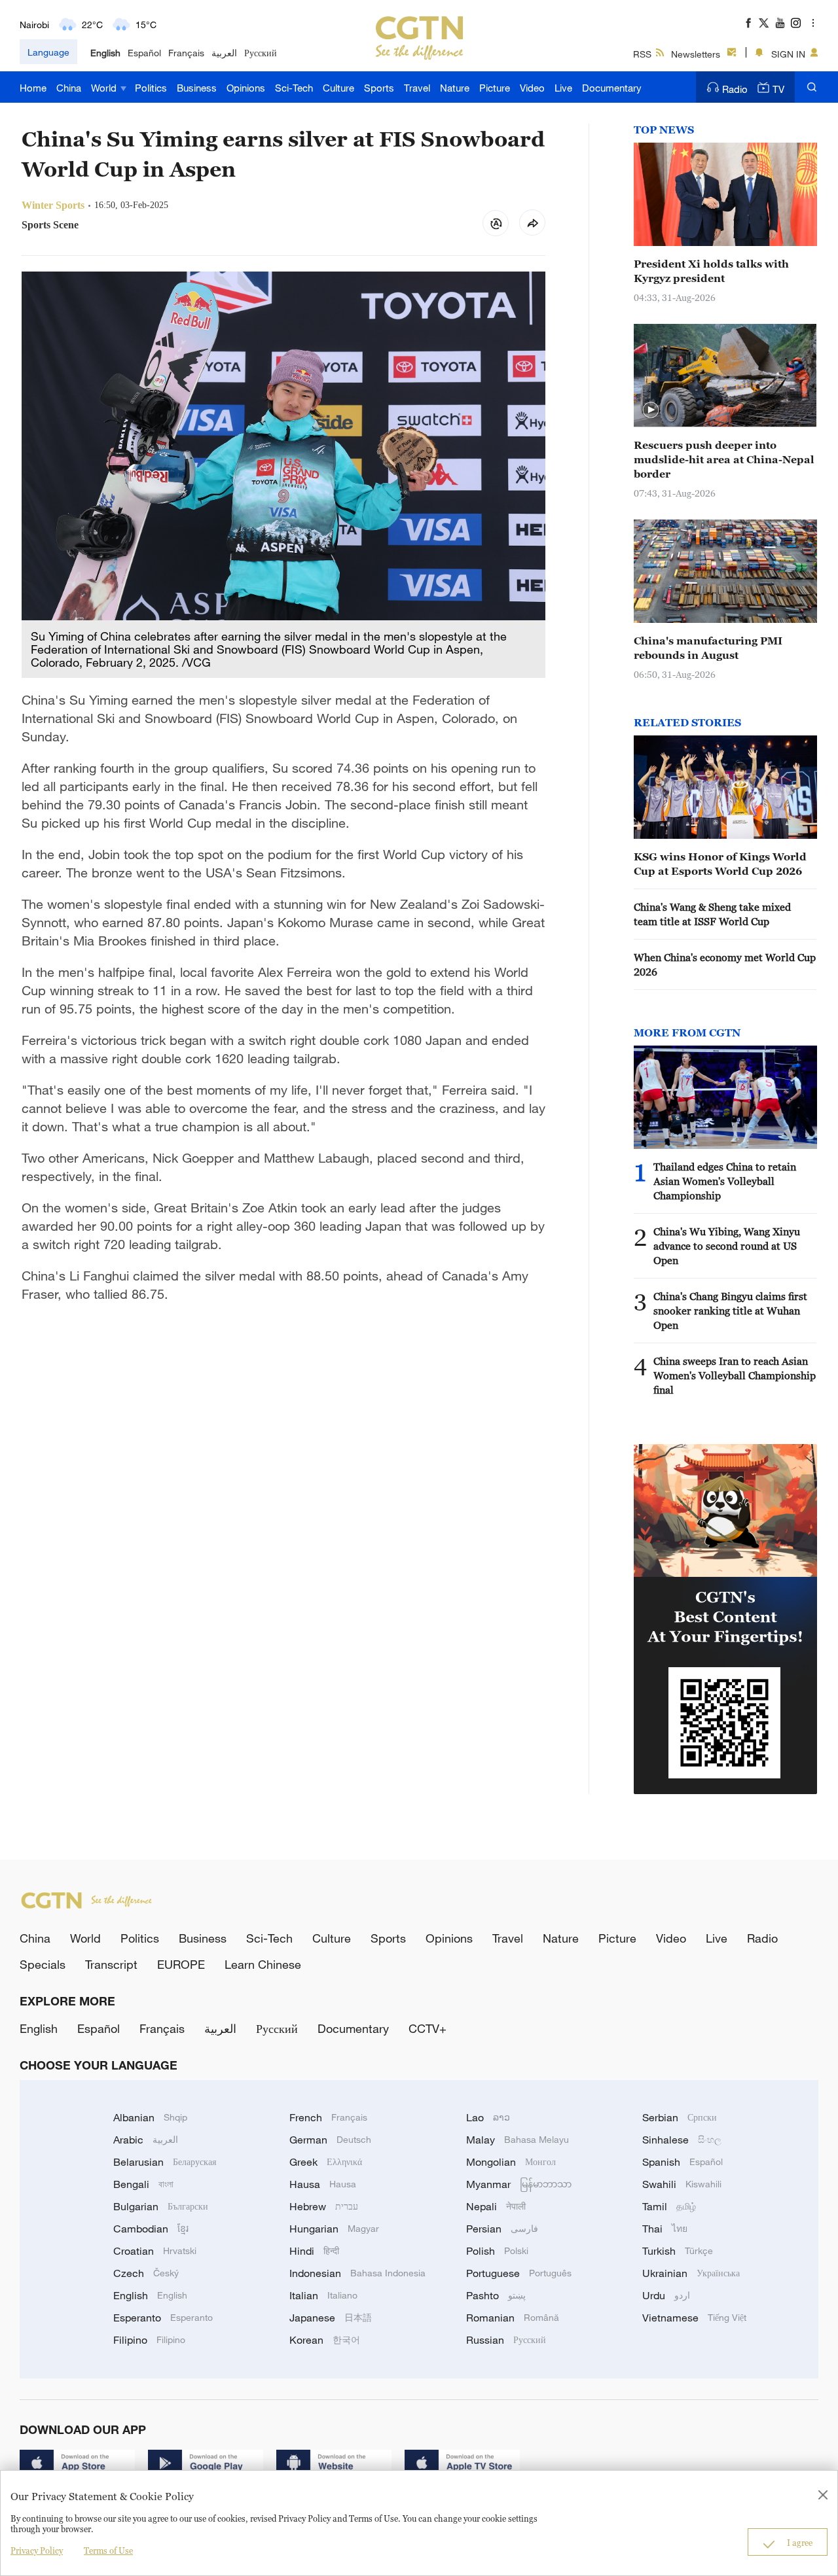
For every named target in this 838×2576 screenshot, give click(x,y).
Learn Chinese (263, 1964)
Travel (417, 88)
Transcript (111, 1964)
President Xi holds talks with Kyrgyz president (711, 271)
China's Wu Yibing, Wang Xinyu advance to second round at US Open (727, 1246)
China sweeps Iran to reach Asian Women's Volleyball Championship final (735, 1375)
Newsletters (696, 54)
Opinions (246, 88)
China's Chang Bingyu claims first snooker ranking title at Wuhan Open (730, 1311)
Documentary (612, 88)
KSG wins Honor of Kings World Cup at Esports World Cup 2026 (720, 864)
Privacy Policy (37, 2550)
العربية (224, 53)
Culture (338, 88)
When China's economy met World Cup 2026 (725, 964)
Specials (43, 1964)
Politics (151, 88)
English (105, 53)
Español (144, 53)
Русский (261, 53)
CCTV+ (428, 2028)
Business (197, 88)
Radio (735, 89)
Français (186, 53)
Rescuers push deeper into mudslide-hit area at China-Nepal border (724, 459)
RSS (642, 54)
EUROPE (181, 1964)
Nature (455, 88)
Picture (495, 88)
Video (532, 88)
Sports (379, 88)
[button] (651, 410)
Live (563, 88)
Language (48, 52)
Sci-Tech (294, 88)
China (69, 88)
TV (778, 89)
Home (33, 88)
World (105, 88)
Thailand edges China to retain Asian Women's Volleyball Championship (725, 1181)
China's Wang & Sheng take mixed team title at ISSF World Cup (712, 914)
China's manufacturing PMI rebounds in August (708, 648)
